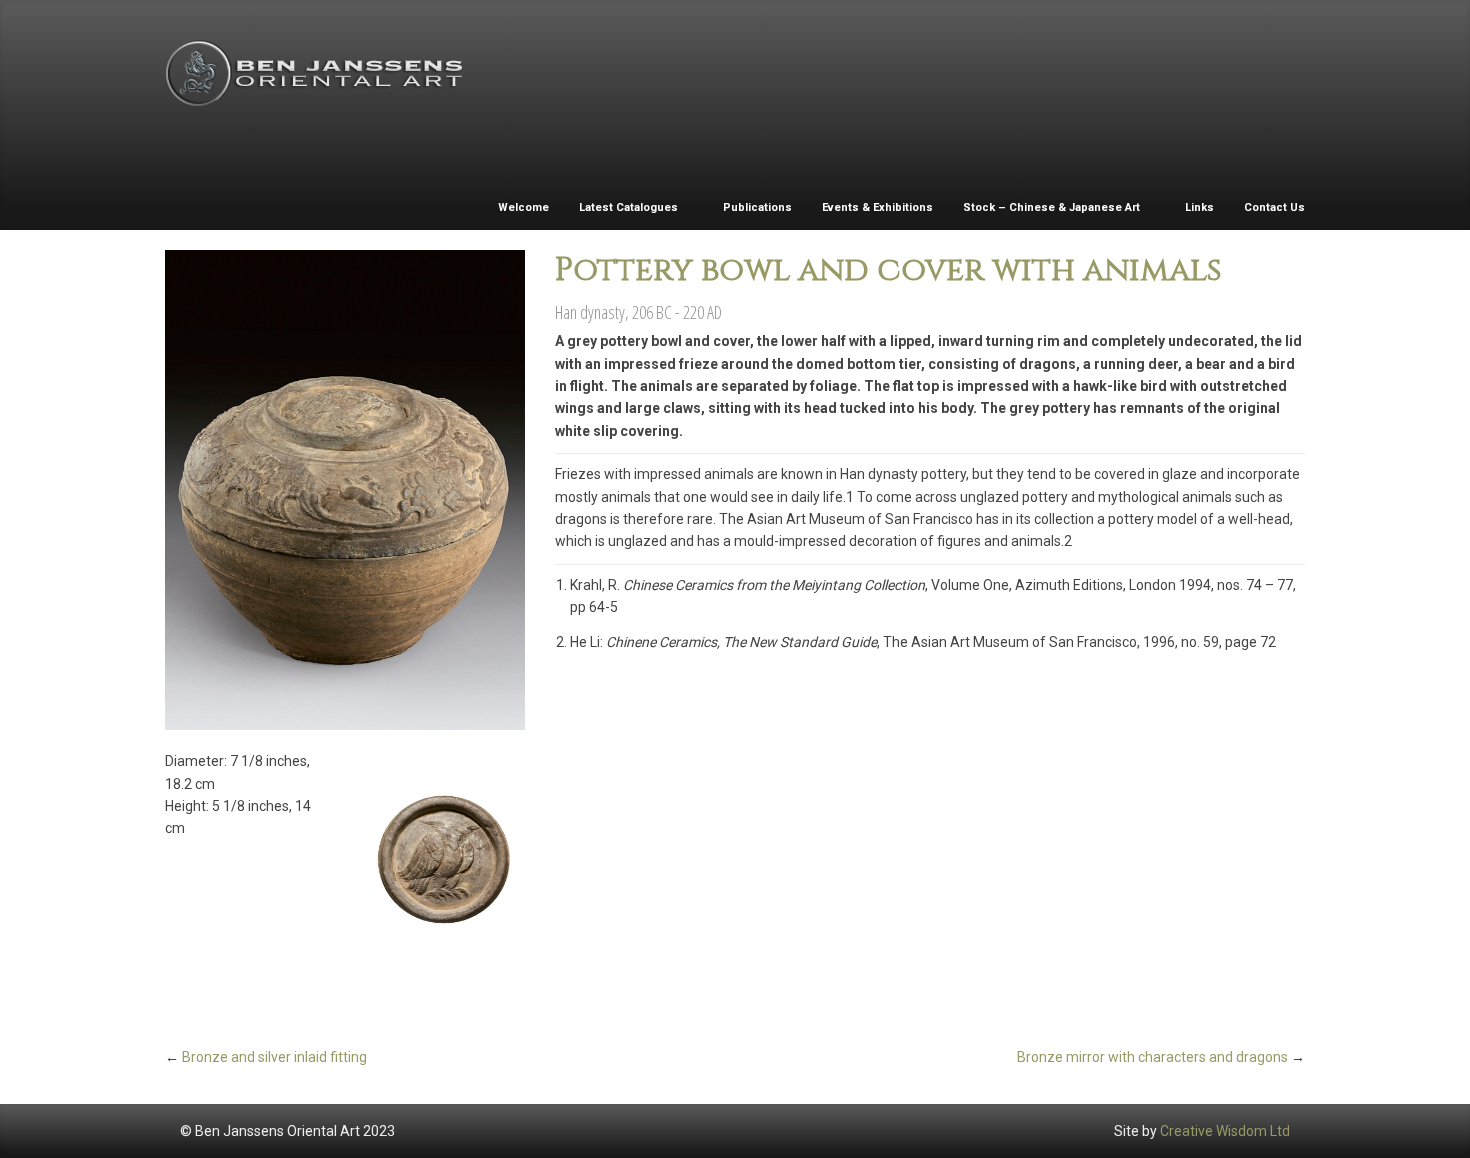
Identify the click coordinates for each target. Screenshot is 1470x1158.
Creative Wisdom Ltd (1225, 1131)
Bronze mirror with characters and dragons (1152, 1057)
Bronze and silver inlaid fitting (274, 1057)
